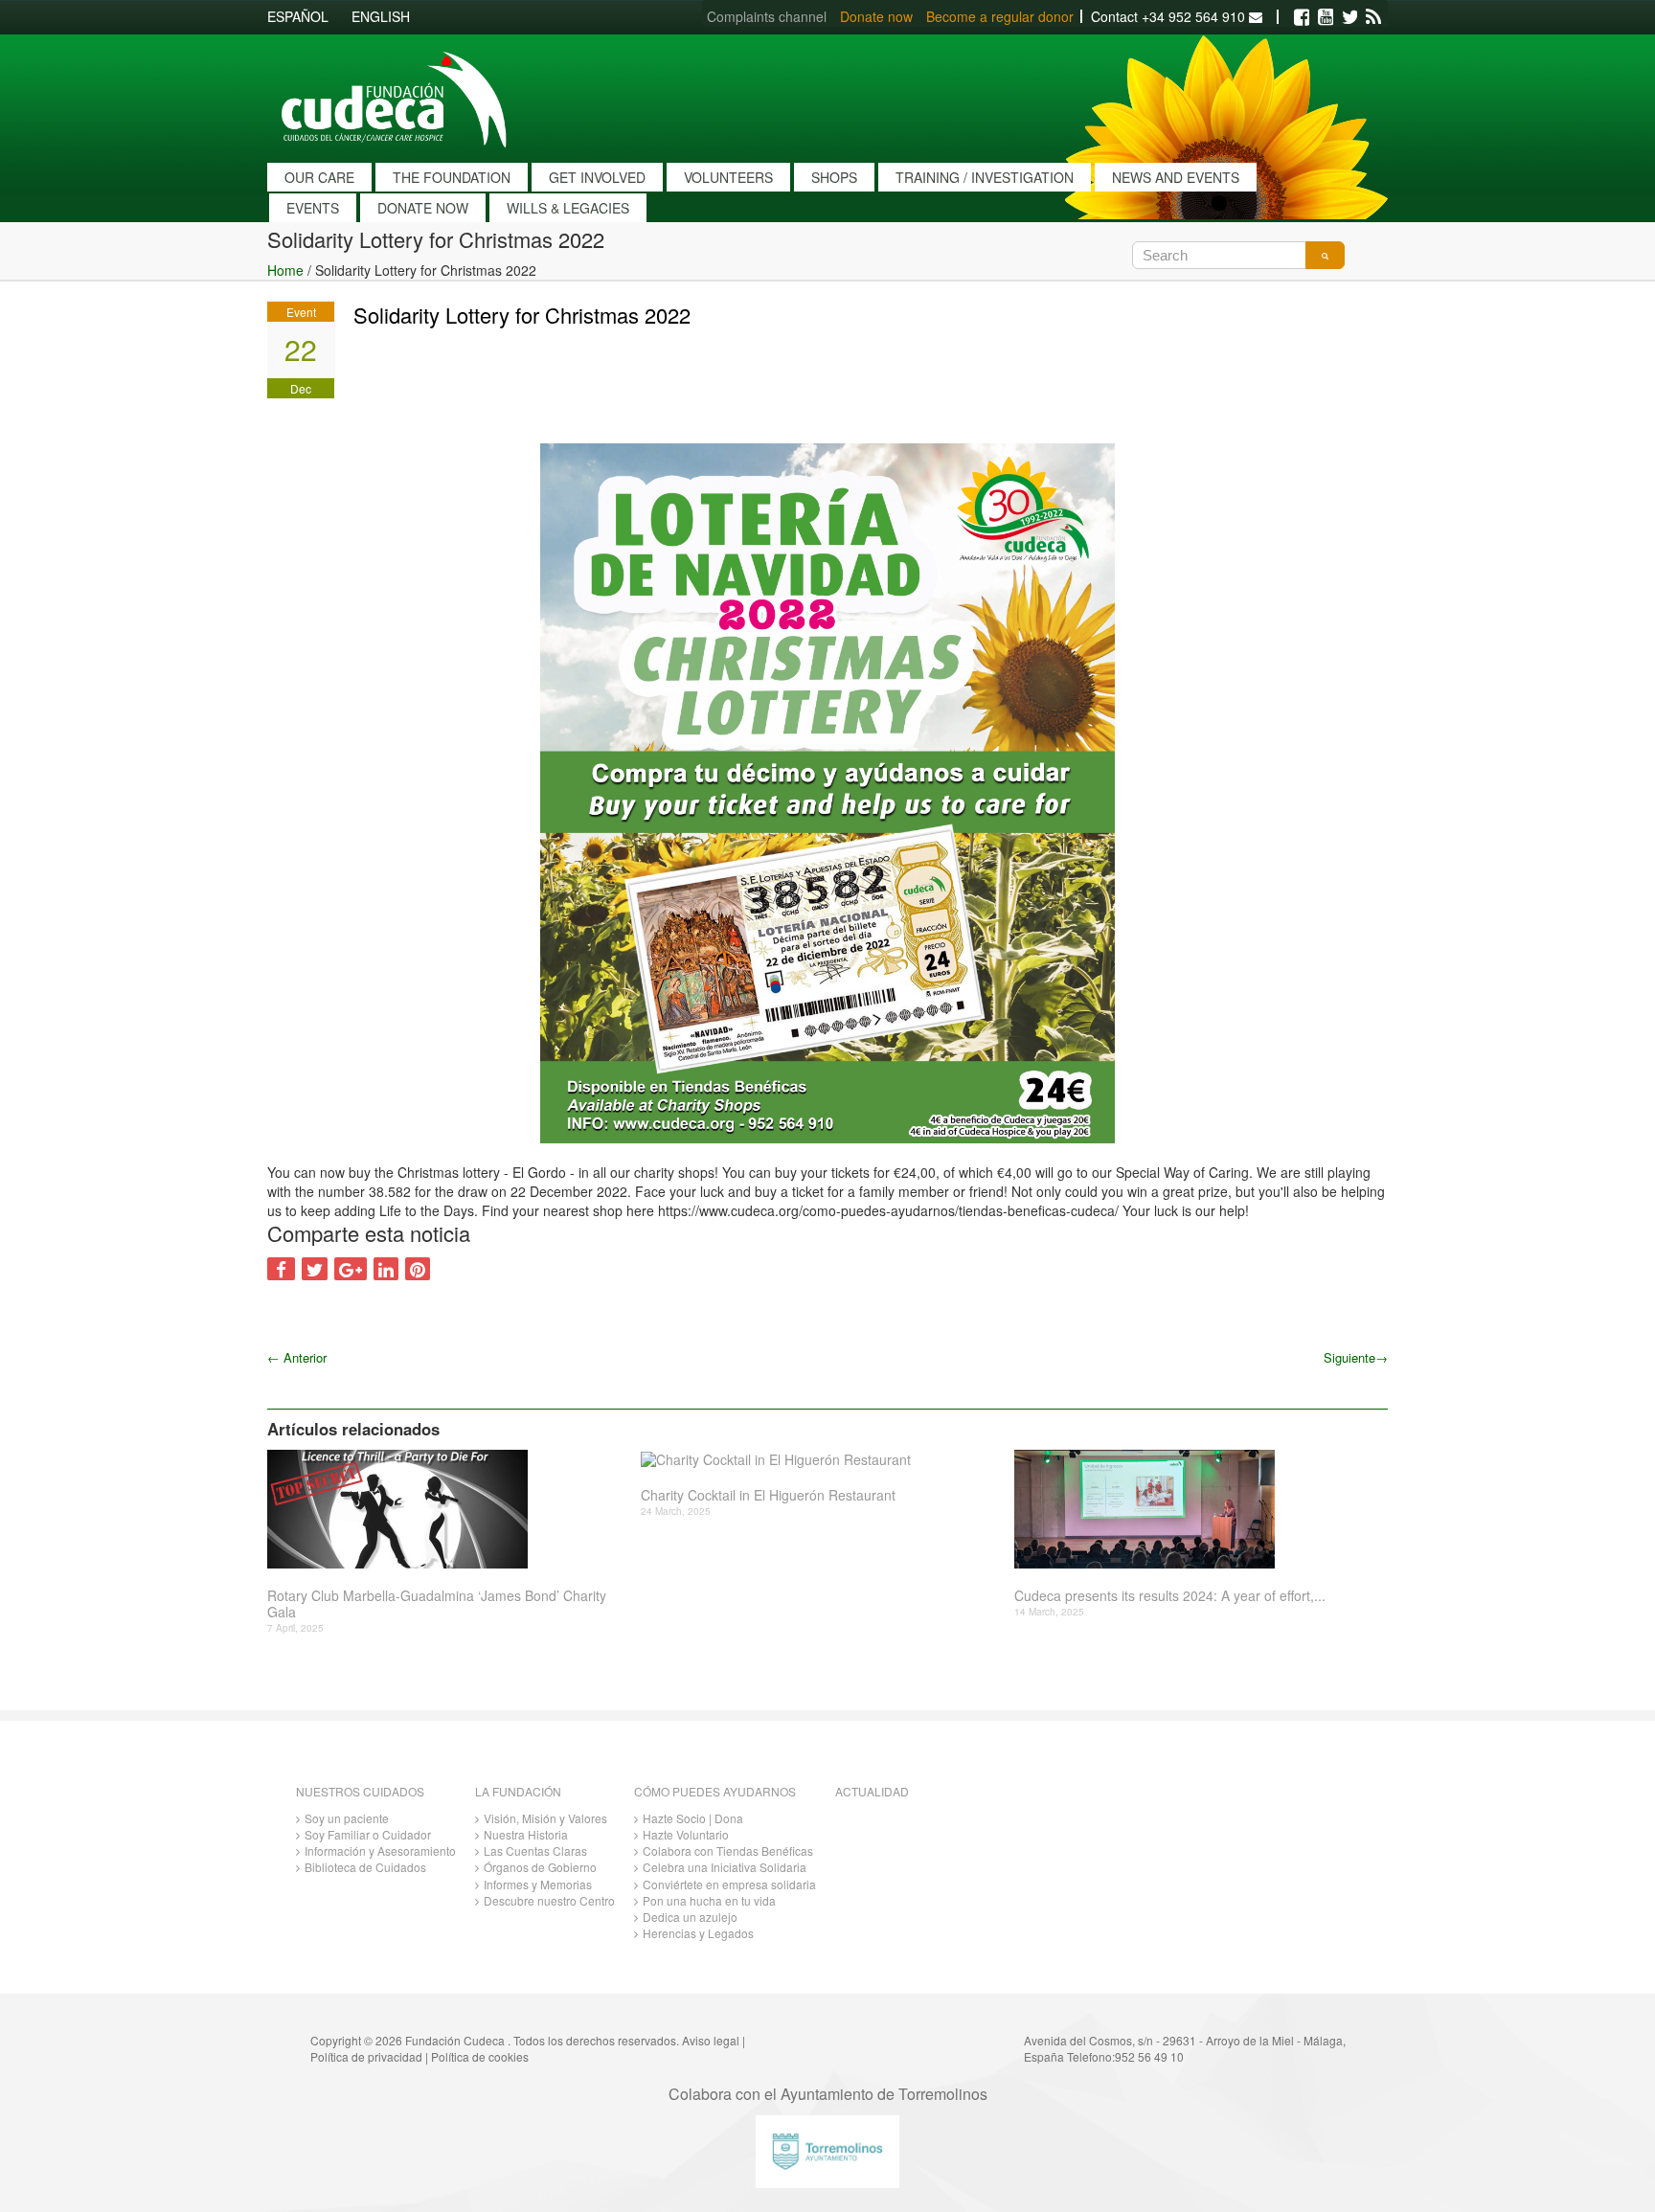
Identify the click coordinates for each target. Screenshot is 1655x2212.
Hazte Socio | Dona (693, 1818)
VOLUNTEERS (728, 177)
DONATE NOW (423, 208)
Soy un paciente (347, 1818)
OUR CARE (319, 177)
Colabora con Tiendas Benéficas (728, 1851)
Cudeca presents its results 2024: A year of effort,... (1170, 1596)
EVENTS (313, 208)
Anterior (297, 1357)
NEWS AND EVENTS (1176, 177)
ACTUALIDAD (872, 1791)
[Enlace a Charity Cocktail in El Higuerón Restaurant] (820, 1459)
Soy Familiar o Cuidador (368, 1834)
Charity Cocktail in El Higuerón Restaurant (768, 1495)
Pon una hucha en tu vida (709, 1900)
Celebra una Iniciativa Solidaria (725, 1867)
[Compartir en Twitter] (315, 1269)
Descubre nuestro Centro (549, 1900)
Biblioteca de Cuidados (365, 1867)
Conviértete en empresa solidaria (729, 1884)
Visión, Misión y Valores (545, 1818)
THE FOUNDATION (452, 177)
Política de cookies (480, 2056)
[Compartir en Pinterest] (418, 1269)
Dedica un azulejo (690, 1917)
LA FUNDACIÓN (518, 1791)
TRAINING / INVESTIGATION (985, 177)
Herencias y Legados (698, 1933)
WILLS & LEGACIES (568, 208)
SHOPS (834, 177)
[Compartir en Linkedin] (386, 1269)
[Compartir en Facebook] (281, 1269)
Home (285, 270)
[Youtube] (1326, 17)
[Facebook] (1302, 17)
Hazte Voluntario (686, 1834)
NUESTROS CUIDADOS (360, 1791)
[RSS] (1373, 17)
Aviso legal (711, 2040)
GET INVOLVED (597, 177)
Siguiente (1356, 1357)
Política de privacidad (366, 2056)
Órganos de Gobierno (540, 1867)
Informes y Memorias (538, 1884)
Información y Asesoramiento (380, 1851)
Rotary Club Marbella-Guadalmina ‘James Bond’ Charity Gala (437, 1604)
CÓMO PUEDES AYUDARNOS (715, 1791)
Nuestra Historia (526, 1834)
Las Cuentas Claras (535, 1851)
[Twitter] (1349, 17)
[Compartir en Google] (351, 1269)
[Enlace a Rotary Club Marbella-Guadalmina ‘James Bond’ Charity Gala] (447, 1509)
